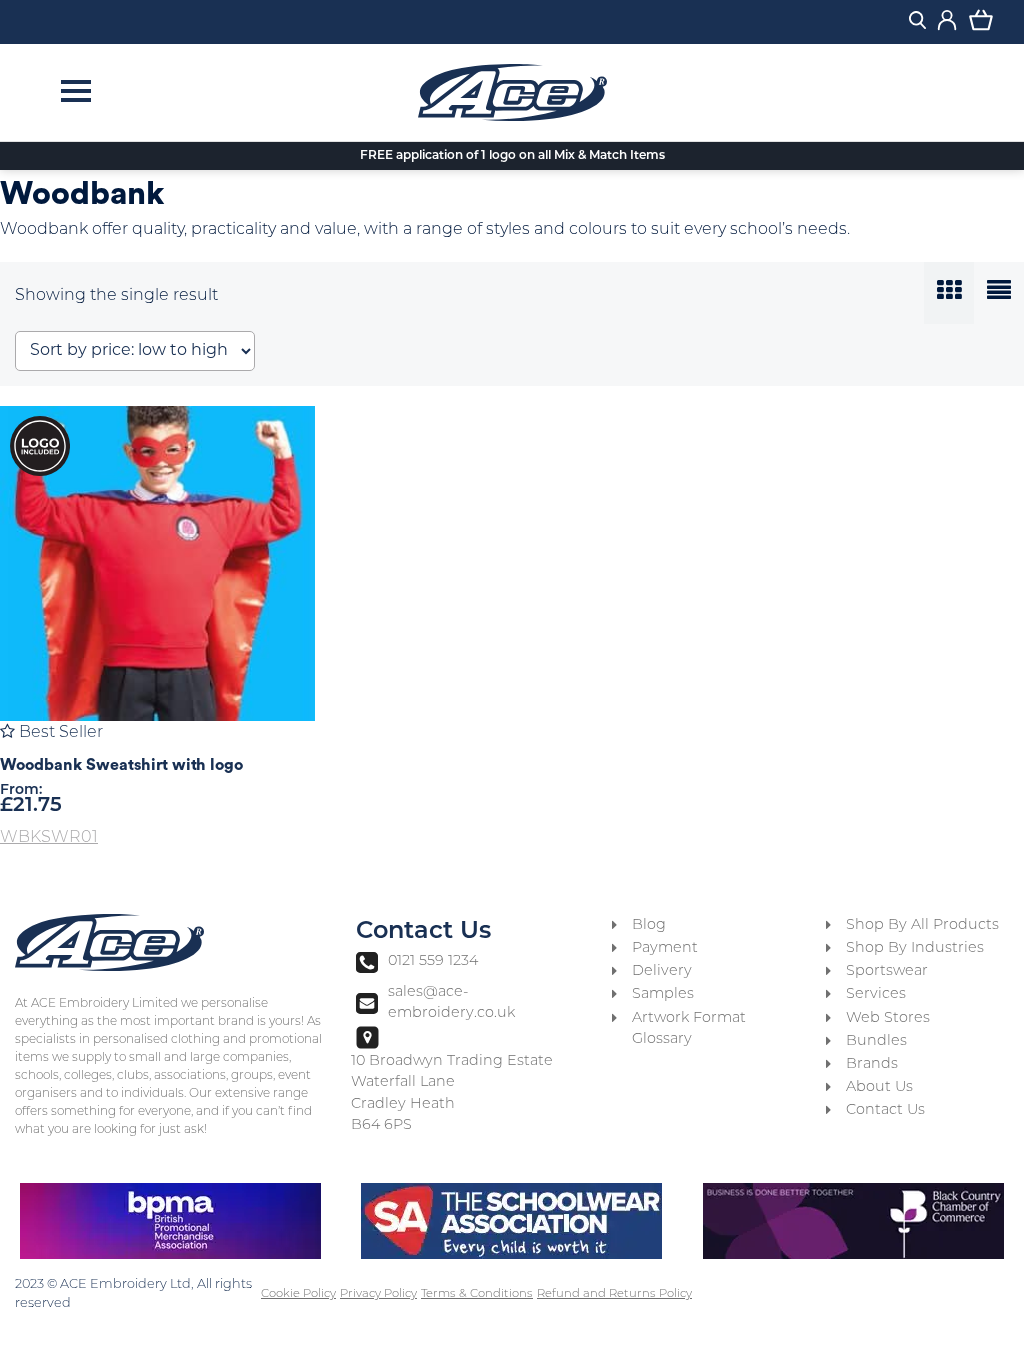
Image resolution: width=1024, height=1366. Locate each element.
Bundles (876, 1041)
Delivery (662, 971)
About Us (879, 1087)
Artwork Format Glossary (689, 1029)
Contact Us (885, 1110)
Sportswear (887, 971)
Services (876, 994)
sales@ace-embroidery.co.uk (451, 1003)
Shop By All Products (922, 925)
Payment (665, 948)
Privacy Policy (378, 1294)
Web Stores (888, 1018)
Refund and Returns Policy (614, 1294)
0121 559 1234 (432, 961)
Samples (663, 994)
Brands (872, 1064)
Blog (649, 925)
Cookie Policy (298, 1294)
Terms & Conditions (477, 1294)
